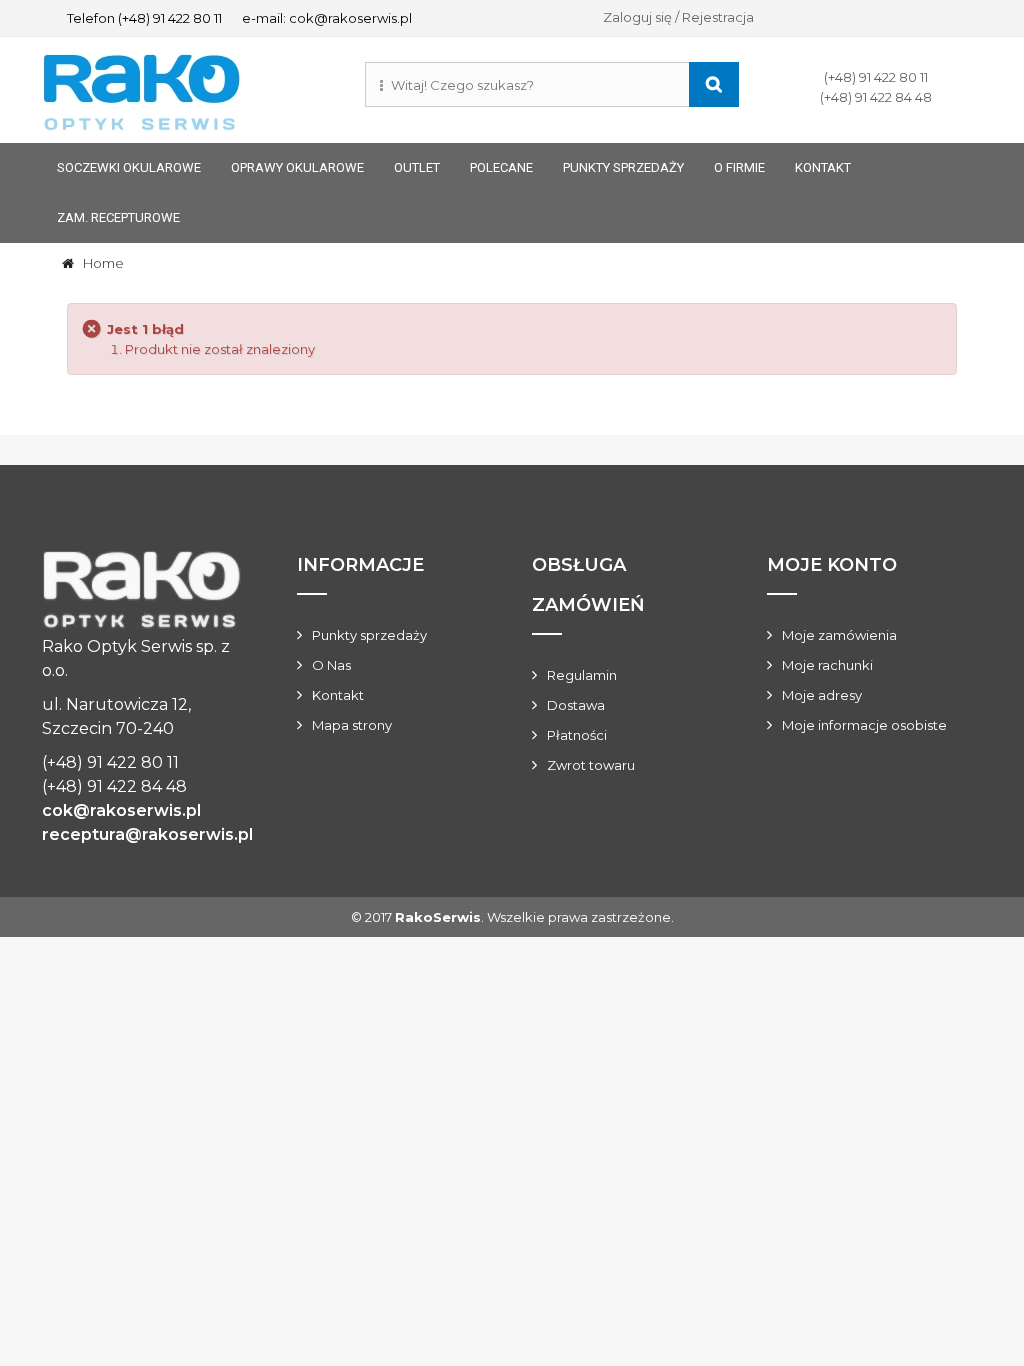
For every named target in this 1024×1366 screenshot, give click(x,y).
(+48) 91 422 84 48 (876, 97)
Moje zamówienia (839, 635)
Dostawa (576, 705)
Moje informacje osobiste (864, 725)
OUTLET (417, 167)
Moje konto (832, 565)
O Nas (331, 665)
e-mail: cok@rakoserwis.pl (327, 18)
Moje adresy (822, 695)
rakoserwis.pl (142, 592)
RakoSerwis (438, 917)
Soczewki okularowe (129, 167)
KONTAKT (823, 167)
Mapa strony (352, 725)
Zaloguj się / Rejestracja (678, 17)
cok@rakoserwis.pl (121, 810)
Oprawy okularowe (297, 167)
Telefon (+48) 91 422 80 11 (144, 18)
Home (99, 263)
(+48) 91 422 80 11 (876, 77)
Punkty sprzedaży (623, 167)
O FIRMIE (739, 167)
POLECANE (501, 167)
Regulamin (582, 675)
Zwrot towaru (591, 765)
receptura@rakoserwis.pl (147, 834)
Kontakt (338, 695)
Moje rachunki (827, 665)
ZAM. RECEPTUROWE (118, 217)
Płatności (577, 735)
